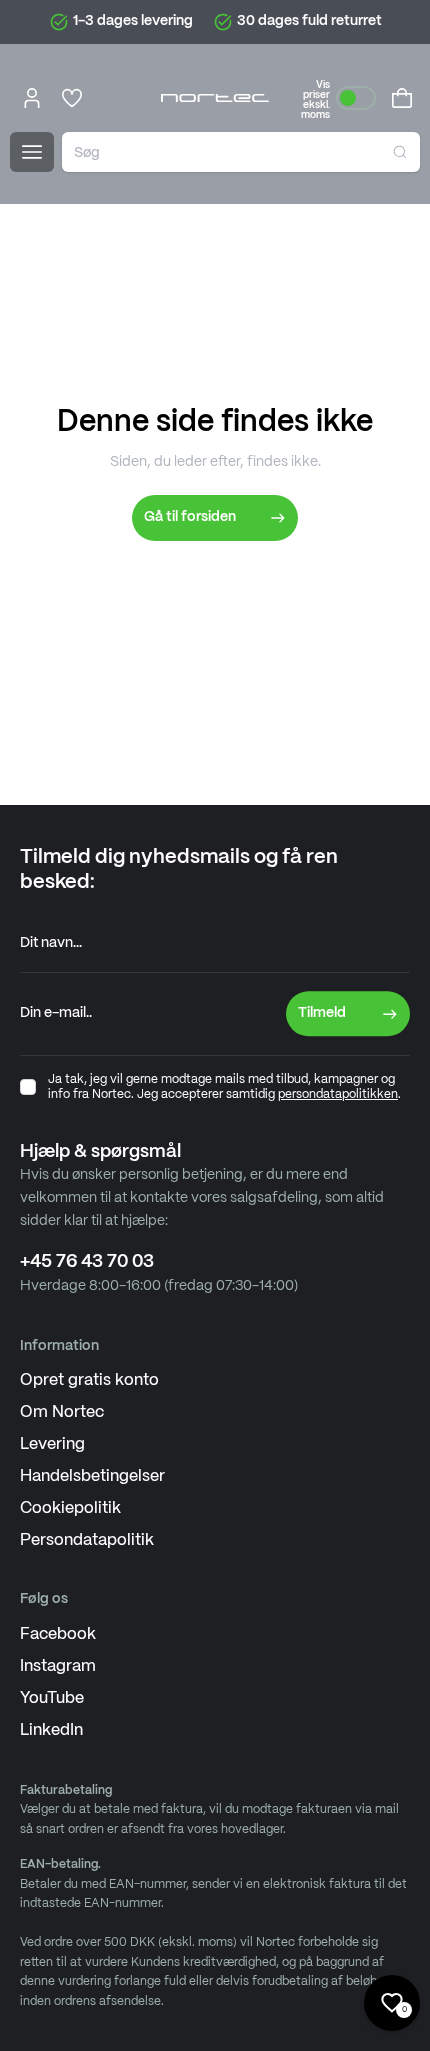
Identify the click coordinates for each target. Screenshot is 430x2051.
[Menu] (32, 152)
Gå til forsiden (190, 517)
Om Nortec (62, 1412)
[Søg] (400, 152)
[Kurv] (402, 98)
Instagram (58, 1666)
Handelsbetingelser (92, 1476)
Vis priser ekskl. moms (315, 100)
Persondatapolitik (87, 1540)
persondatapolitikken (338, 1094)
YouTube (52, 1698)
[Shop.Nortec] (215, 98)
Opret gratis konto (89, 1380)
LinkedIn (51, 1730)
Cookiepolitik (70, 1508)
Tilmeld (322, 1013)
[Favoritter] (72, 98)
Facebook (58, 1634)
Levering (52, 1444)
